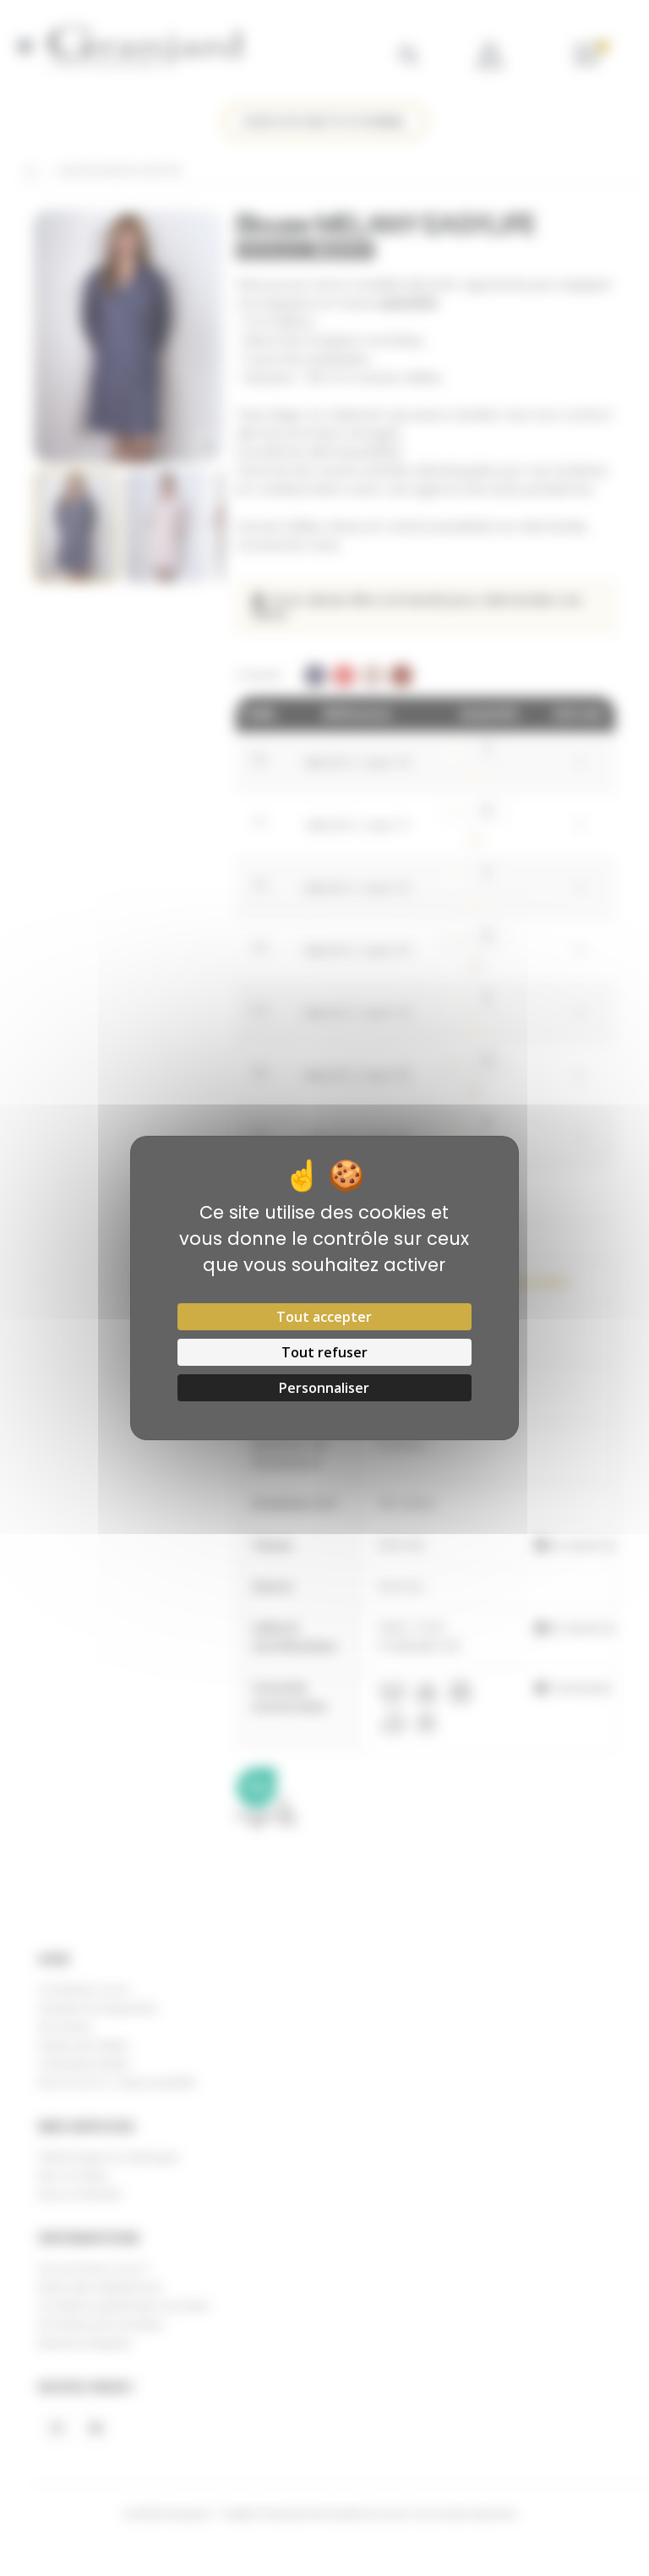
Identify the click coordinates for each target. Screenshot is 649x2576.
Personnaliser (324, 1388)
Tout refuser (324, 1352)
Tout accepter (324, 1317)
